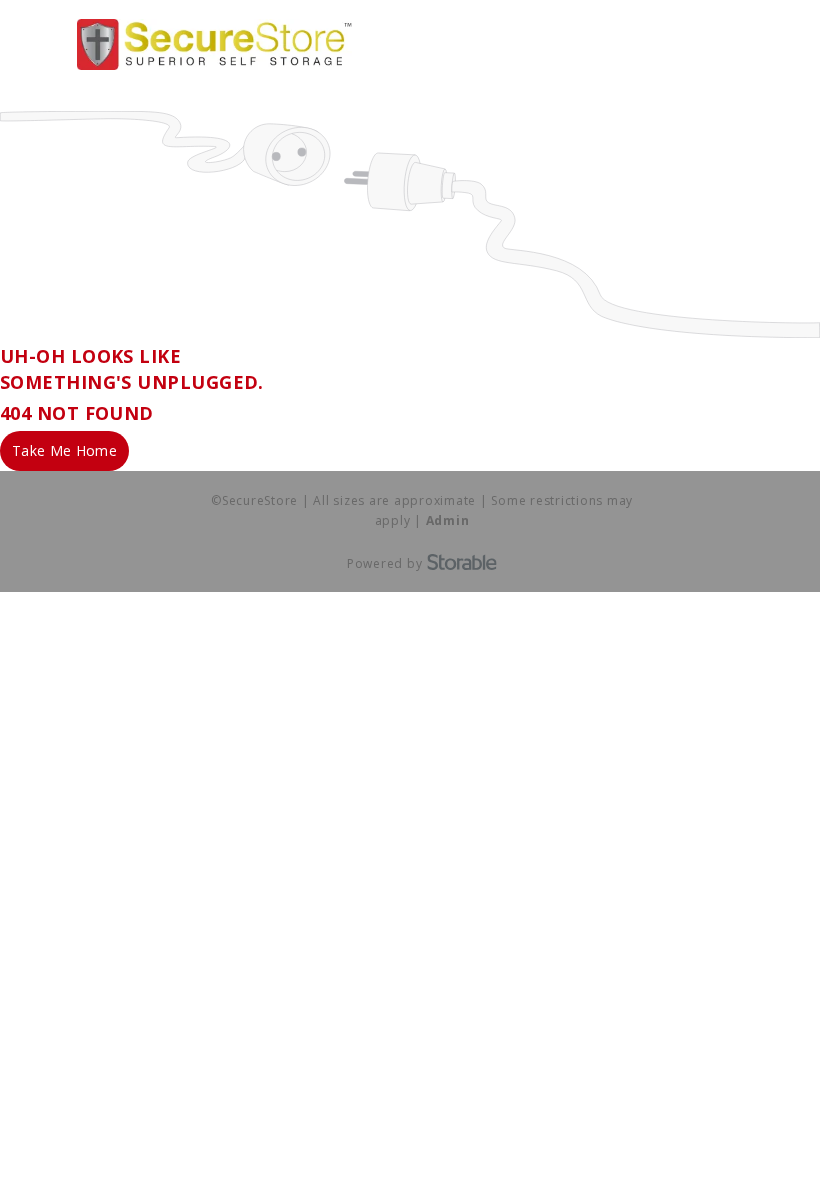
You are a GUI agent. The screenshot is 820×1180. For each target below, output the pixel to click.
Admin (448, 520)
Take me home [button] (64, 450)
